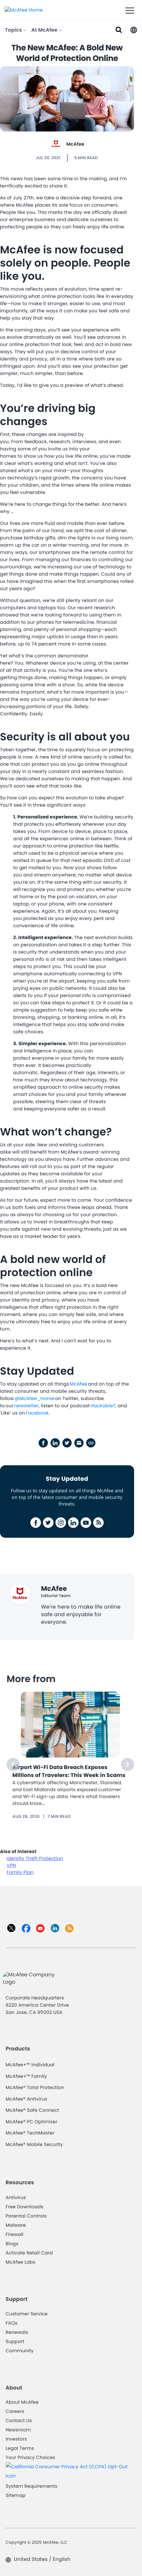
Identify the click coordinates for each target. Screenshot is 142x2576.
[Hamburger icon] (130, 11)
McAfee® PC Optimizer (32, 2122)
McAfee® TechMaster (30, 2133)
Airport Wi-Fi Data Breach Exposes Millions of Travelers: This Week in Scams (69, 1771)
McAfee (75, 144)
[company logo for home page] (24, 10)
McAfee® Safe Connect (32, 2110)
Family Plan (20, 1872)
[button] (134, 29)
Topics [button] (14, 30)
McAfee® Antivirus (26, 2099)
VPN (11, 1865)
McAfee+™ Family (26, 2076)
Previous (13, 1764)
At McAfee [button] (45, 30)
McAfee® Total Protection (35, 2087)
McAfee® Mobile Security (34, 2144)
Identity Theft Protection (35, 1858)
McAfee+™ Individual (30, 2065)
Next (127, 1764)
